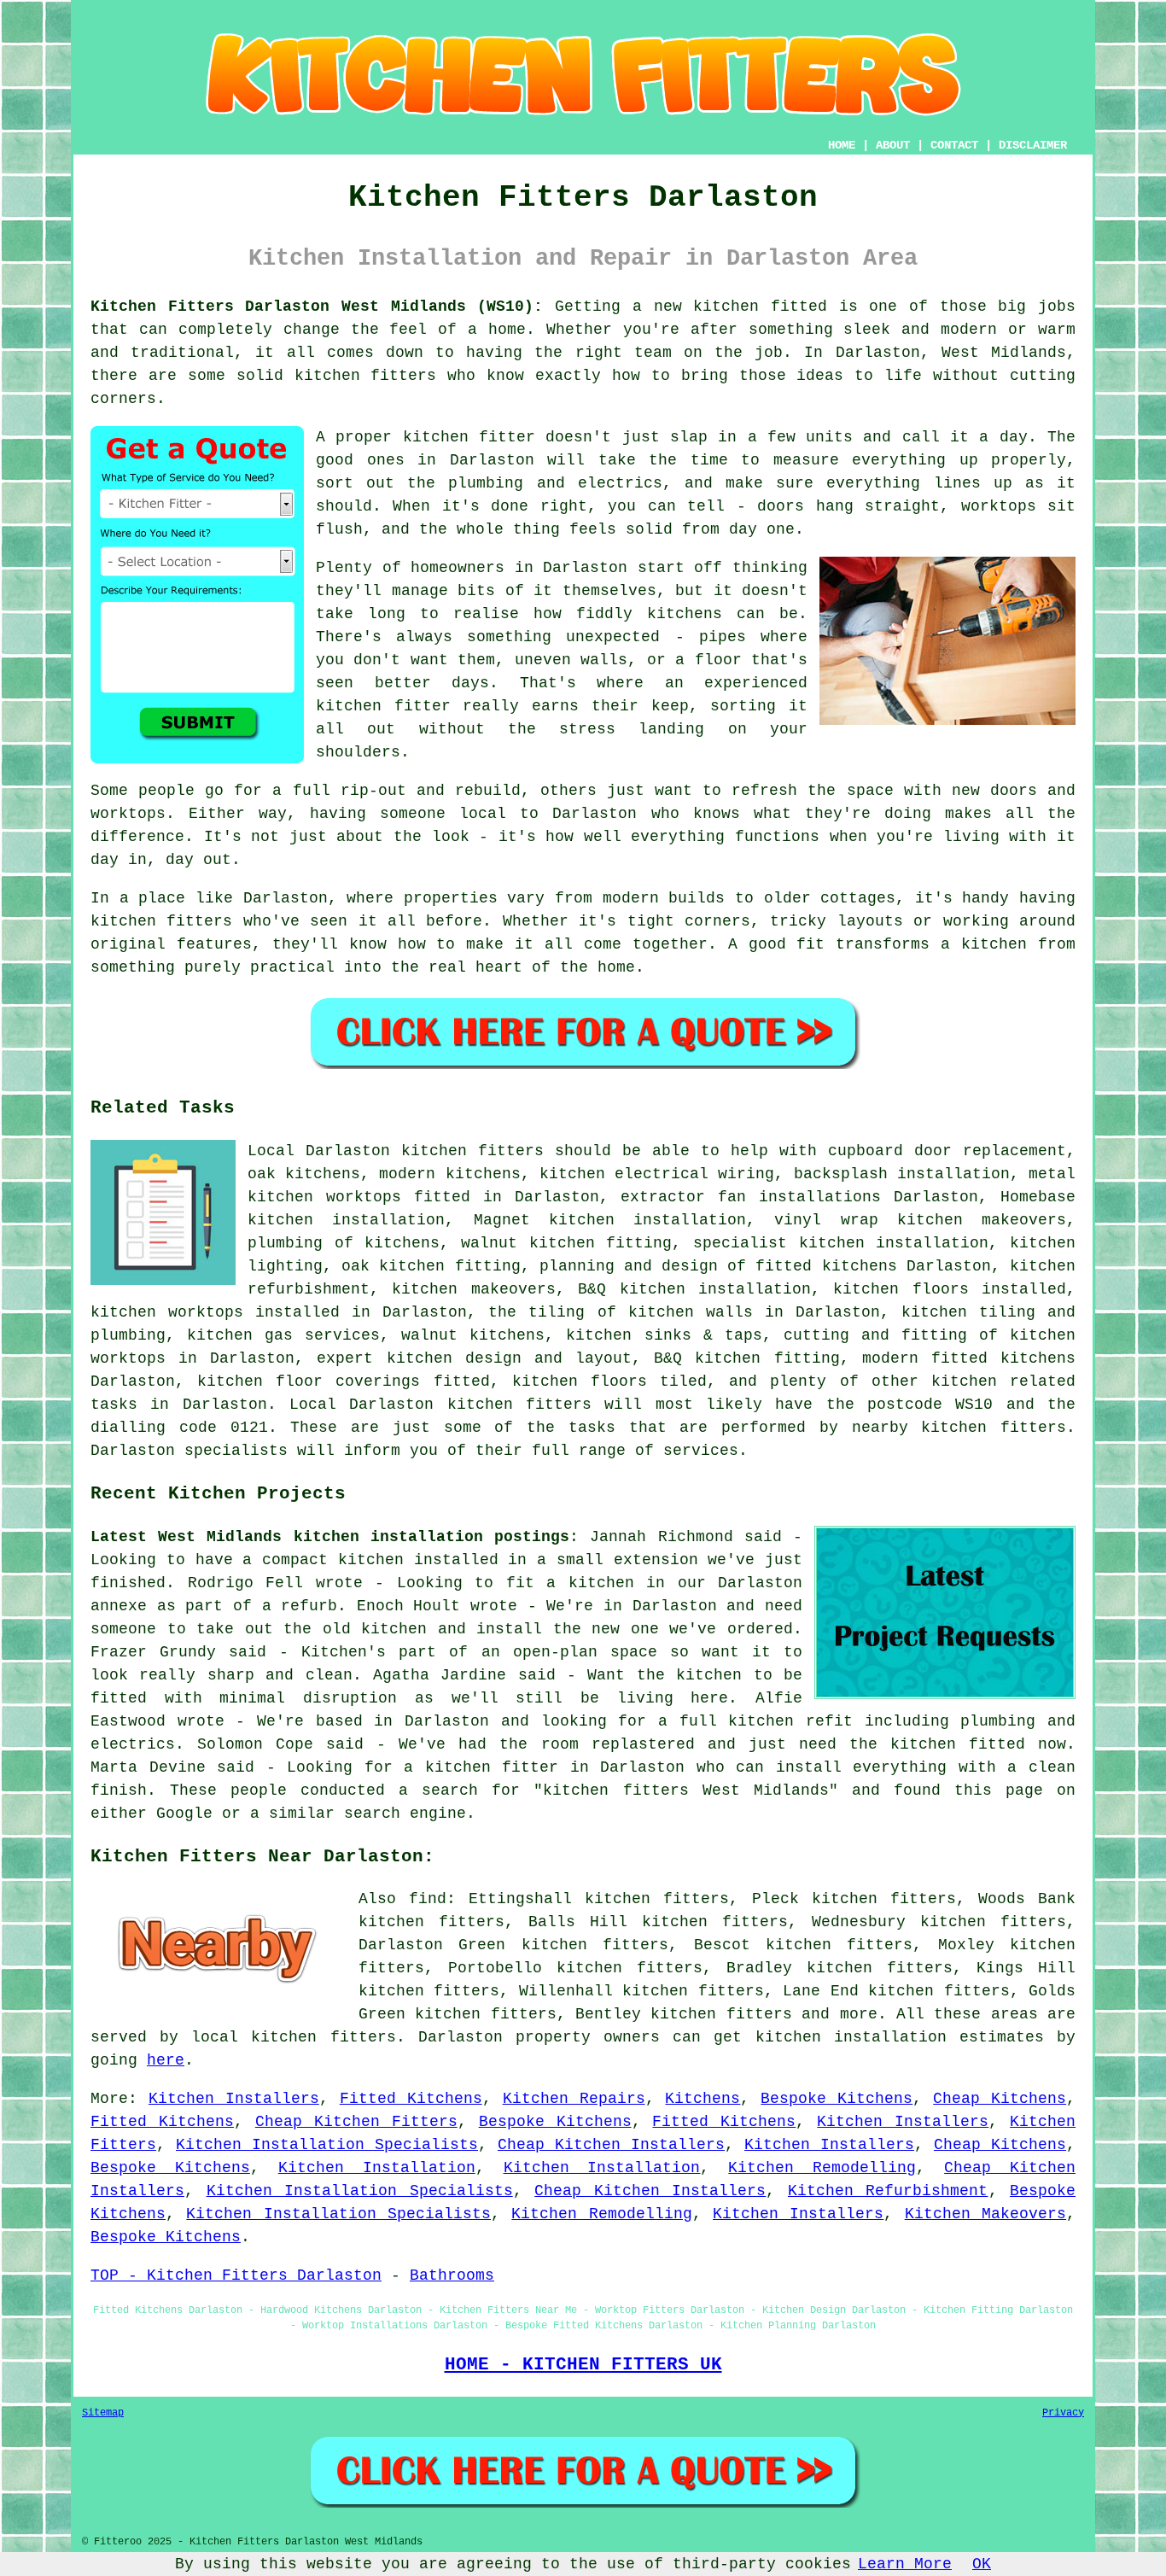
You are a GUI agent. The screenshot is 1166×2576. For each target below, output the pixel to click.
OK (982, 2564)
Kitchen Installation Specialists (327, 2145)
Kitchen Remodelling (822, 2168)
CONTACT (954, 145)
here (166, 2060)
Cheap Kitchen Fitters (356, 2122)
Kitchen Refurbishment (888, 2191)
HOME (842, 145)
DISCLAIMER (1033, 145)
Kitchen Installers (234, 2099)
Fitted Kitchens (411, 2099)
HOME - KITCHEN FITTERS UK (583, 2364)
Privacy (1063, 2413)
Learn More (905, 2564)
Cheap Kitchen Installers (611, 2145)
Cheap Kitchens (1000, 2099)
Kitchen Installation (377, 2168)
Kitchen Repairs (574, 2099)
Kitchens (703, 2099)
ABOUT (893, 145)
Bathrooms (452, 2275)
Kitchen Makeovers (985, 2214)
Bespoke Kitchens (837, 2099)
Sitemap (103, 2413)
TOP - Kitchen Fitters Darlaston (236, 2275)
